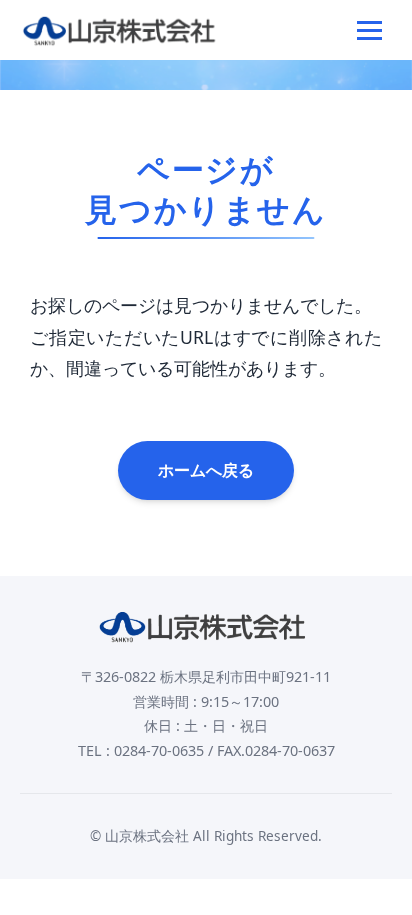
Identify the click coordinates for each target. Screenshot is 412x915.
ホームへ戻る (206, 470)
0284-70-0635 (159, 750)
